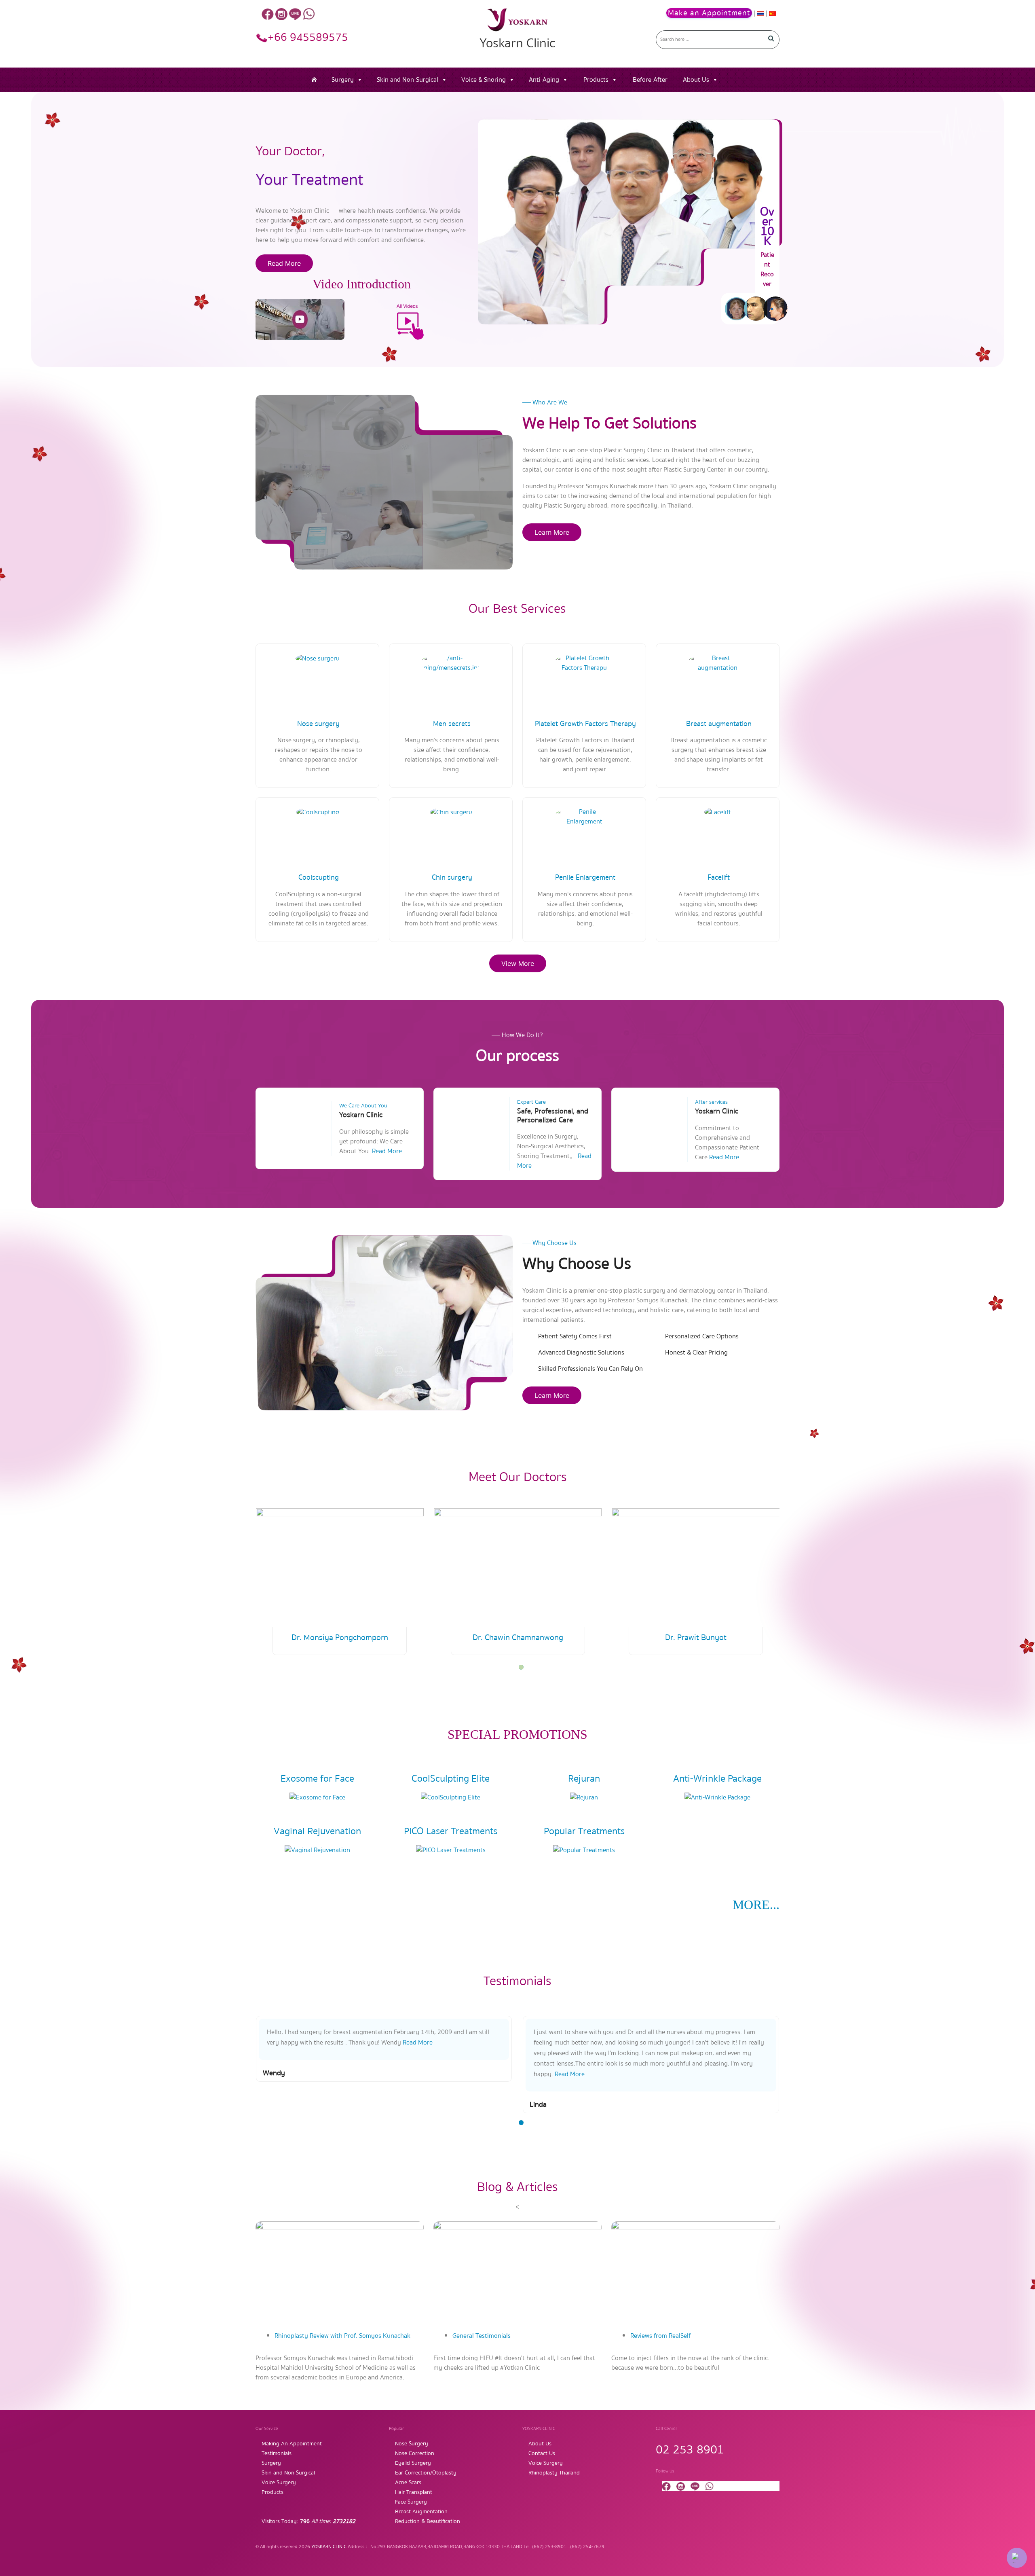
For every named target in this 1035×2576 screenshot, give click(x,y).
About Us (696, 80)
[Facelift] (718, 812)
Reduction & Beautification (428, 2521)
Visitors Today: (308, 2521)
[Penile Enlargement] (584, 816)
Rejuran (584, 1779)
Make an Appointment (709, 13)
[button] (521, 1667)
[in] (281, 14)
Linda (271, 2105)
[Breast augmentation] (718, 663)
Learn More (552, 532)
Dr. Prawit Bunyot (518, 1637)
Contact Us (542, 2453)
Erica (537, 2105)
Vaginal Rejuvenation (317, 1831)
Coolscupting (319, 877)
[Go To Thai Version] (761, 13)
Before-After (650, 80)
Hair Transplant (414, 2492)
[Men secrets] (451, 663)
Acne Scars (408, 2483)
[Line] (295, 14)
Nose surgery (318, 724)
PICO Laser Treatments (451, 1831)
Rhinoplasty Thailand (554, 2473)
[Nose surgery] (318, 658)
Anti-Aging (544, 80)
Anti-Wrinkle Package (717, 1779)
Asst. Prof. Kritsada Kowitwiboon (696, 1637)
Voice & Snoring (484, 80)
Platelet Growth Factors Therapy (585, 724)
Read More (284, 263)
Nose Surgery (412, 2444)
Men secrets (452, 724)
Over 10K (767, 226)
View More (518, 963)
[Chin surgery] (451, 812)
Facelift (719, 877)
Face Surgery (411, 2502)
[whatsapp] (309, 14)
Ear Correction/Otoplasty (426, 2473)
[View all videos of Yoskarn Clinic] (406, 319)
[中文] (773, 13)
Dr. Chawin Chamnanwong (340, 1637)
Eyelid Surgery (413, 2463)
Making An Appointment (292, 2444)
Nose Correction (415, 2453)
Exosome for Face (317, 1779)
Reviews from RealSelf (660, 2336)
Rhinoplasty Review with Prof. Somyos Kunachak (342, 2336)
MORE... (756, 1905)
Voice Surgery (279, 2483)
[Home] (314, 80)
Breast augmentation (719, 724)
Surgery (343, 80)
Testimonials (277, 2453)
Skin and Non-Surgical (408, 80)
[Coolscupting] (318, 812)
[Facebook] (268, 14)
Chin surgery (452, 877)
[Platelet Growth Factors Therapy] (584, 663)
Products (596, 80)
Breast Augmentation (421, 2512)
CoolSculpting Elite (451, 1779)
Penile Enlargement (585, 877)
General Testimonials (482, 2336)
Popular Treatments (584, 1831)
